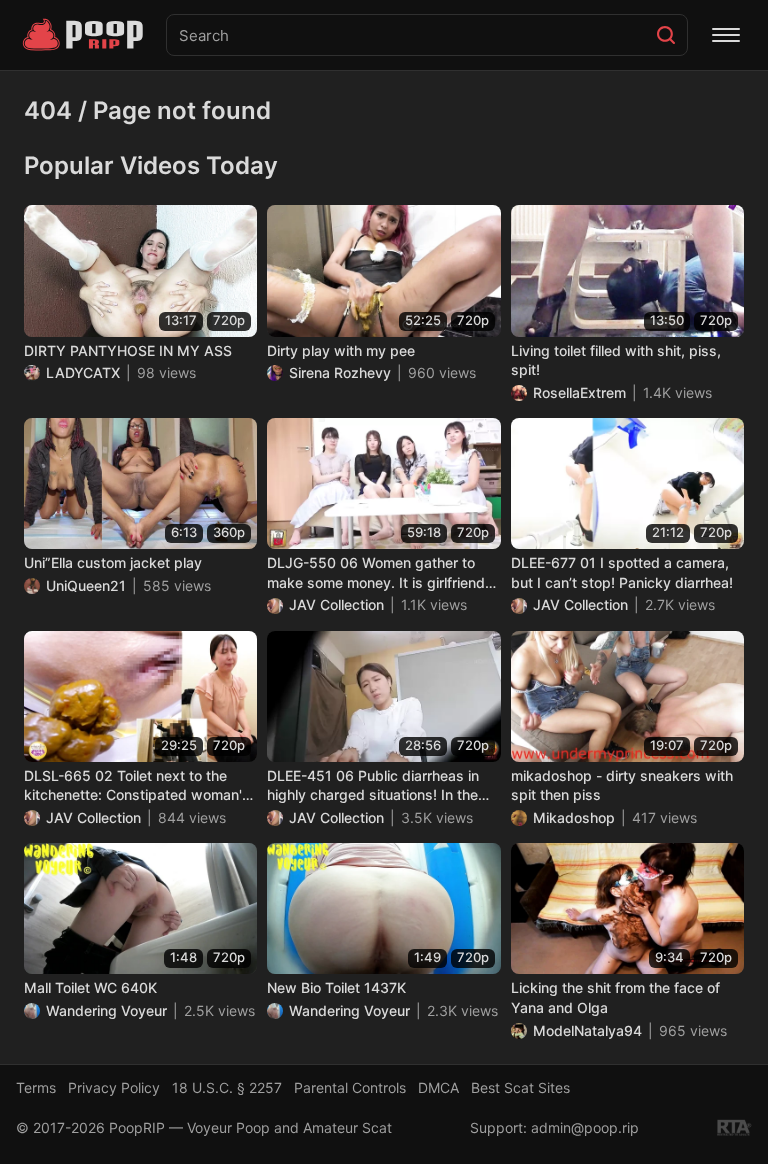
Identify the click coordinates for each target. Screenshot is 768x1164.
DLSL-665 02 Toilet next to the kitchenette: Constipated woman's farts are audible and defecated (137, 786)
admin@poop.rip (585, 1127)
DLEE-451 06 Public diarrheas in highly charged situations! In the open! (373, 786)
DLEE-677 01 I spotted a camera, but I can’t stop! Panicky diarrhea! (622, 572)
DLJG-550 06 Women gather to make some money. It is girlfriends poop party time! (380, 573)
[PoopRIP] (85, 35)
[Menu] (726, 35)
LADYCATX (83, 372)
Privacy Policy (114, 1087)
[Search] (666, 35)
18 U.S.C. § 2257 (227, 1087)
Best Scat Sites (520, 1087)
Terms (36, 1087)
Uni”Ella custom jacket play (113, 562)
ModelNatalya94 (587, 1030)
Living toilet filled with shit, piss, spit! (616, 360)
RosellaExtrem (579, 392)
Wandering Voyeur (106, 1010)
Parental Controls (350, 1087)
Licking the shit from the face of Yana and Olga (615, 997)
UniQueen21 (86, 585)
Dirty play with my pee (341, 350)
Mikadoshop (574, 817)
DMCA (438, 1087)
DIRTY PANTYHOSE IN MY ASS (128, 350)
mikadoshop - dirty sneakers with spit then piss (622, 785)
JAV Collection (336, 604)
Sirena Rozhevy (340, 372)
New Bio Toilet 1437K (336, 987)
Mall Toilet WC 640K (90, 987)
